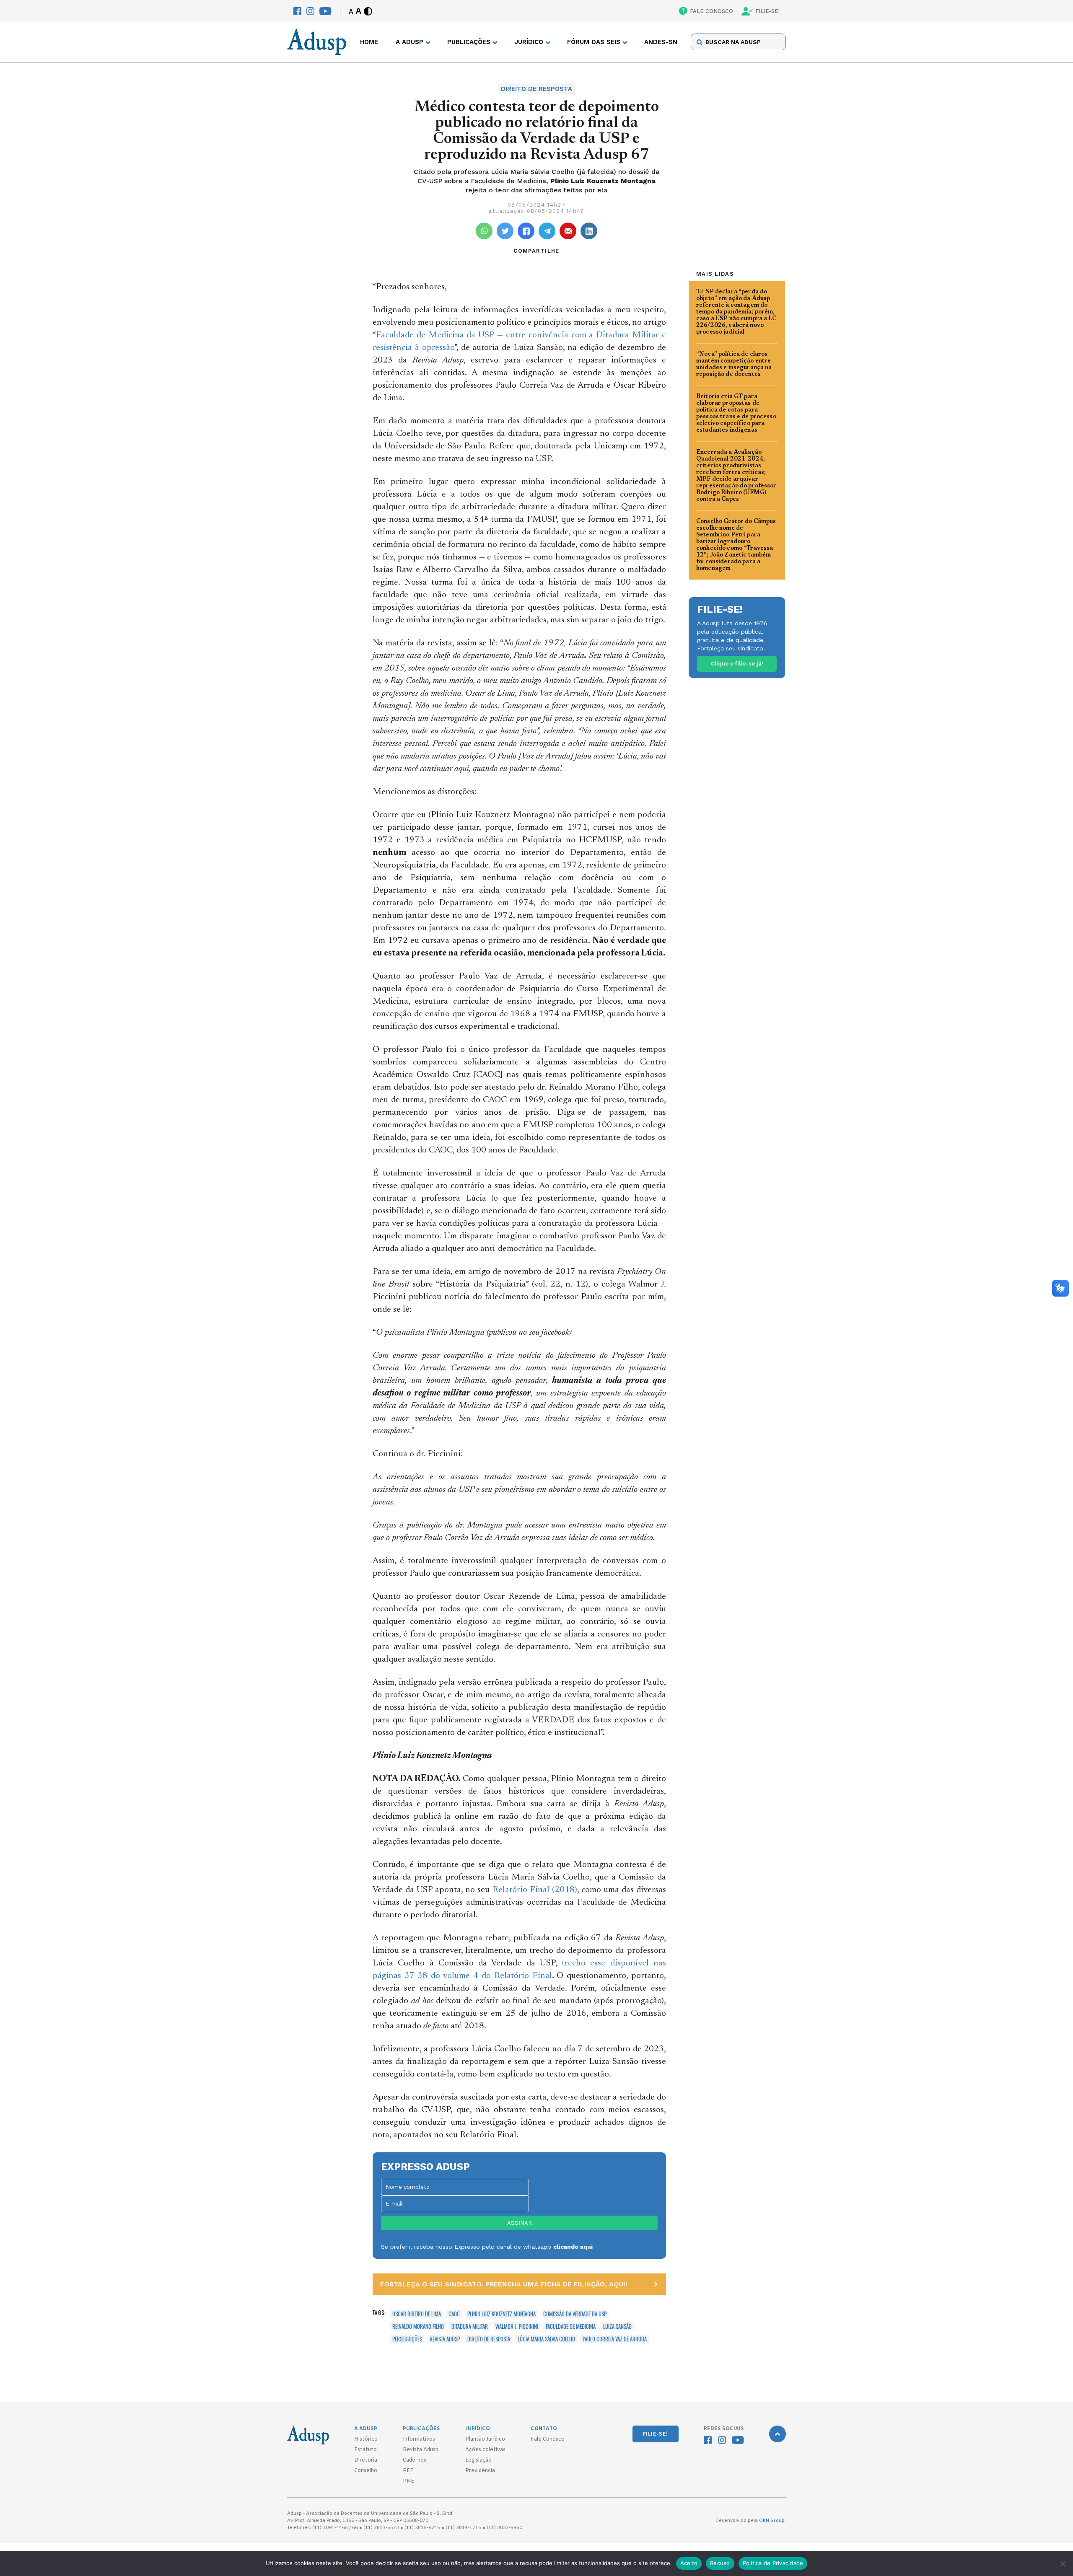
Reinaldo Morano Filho (418, 2326)
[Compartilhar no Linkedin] (589, 231)
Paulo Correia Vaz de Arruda (615, 2339)
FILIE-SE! (767, 11)
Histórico (366, 2439)
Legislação (478, 2460)
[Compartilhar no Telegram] (547, 231)
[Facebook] (297, 11)
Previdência (480, 2471)
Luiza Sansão (617, 2326)
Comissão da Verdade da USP (575, 2314)
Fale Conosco (548, 2439)
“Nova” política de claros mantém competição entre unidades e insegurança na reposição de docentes (734, 365)
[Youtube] (325, 11)
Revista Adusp (445, 2339)
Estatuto (365, 2450)
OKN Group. (772, 2521)
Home (369, 42)
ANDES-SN (661, 42)
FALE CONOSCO (711, 11)
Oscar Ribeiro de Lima (417, 2314)
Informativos (419, 2439)
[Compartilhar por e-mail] (568, 231)
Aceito (689, 2563)
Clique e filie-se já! (737, 664)
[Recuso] (1063, 2563)
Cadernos (415, 2460)
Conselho (366, 2471)
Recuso (720, 2563)
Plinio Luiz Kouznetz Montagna (502, 2314)
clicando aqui (573, 2247)
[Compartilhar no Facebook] (526, 231)
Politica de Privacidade (773, 2563)
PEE (408, 2471)
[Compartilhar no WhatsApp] (484, 231)
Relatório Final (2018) (535, 1890)
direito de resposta (489, 2339)
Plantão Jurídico (485, 2439)
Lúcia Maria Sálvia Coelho (546, 2339)
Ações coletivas (485, 2450)
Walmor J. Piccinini (517, 2326)
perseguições (407, 2339)
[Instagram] (310, 11)
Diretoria (366, 2460)
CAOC (454, 2314)
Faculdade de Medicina (571, 2326)
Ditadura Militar (470, 2326)
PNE (408, 2481)
